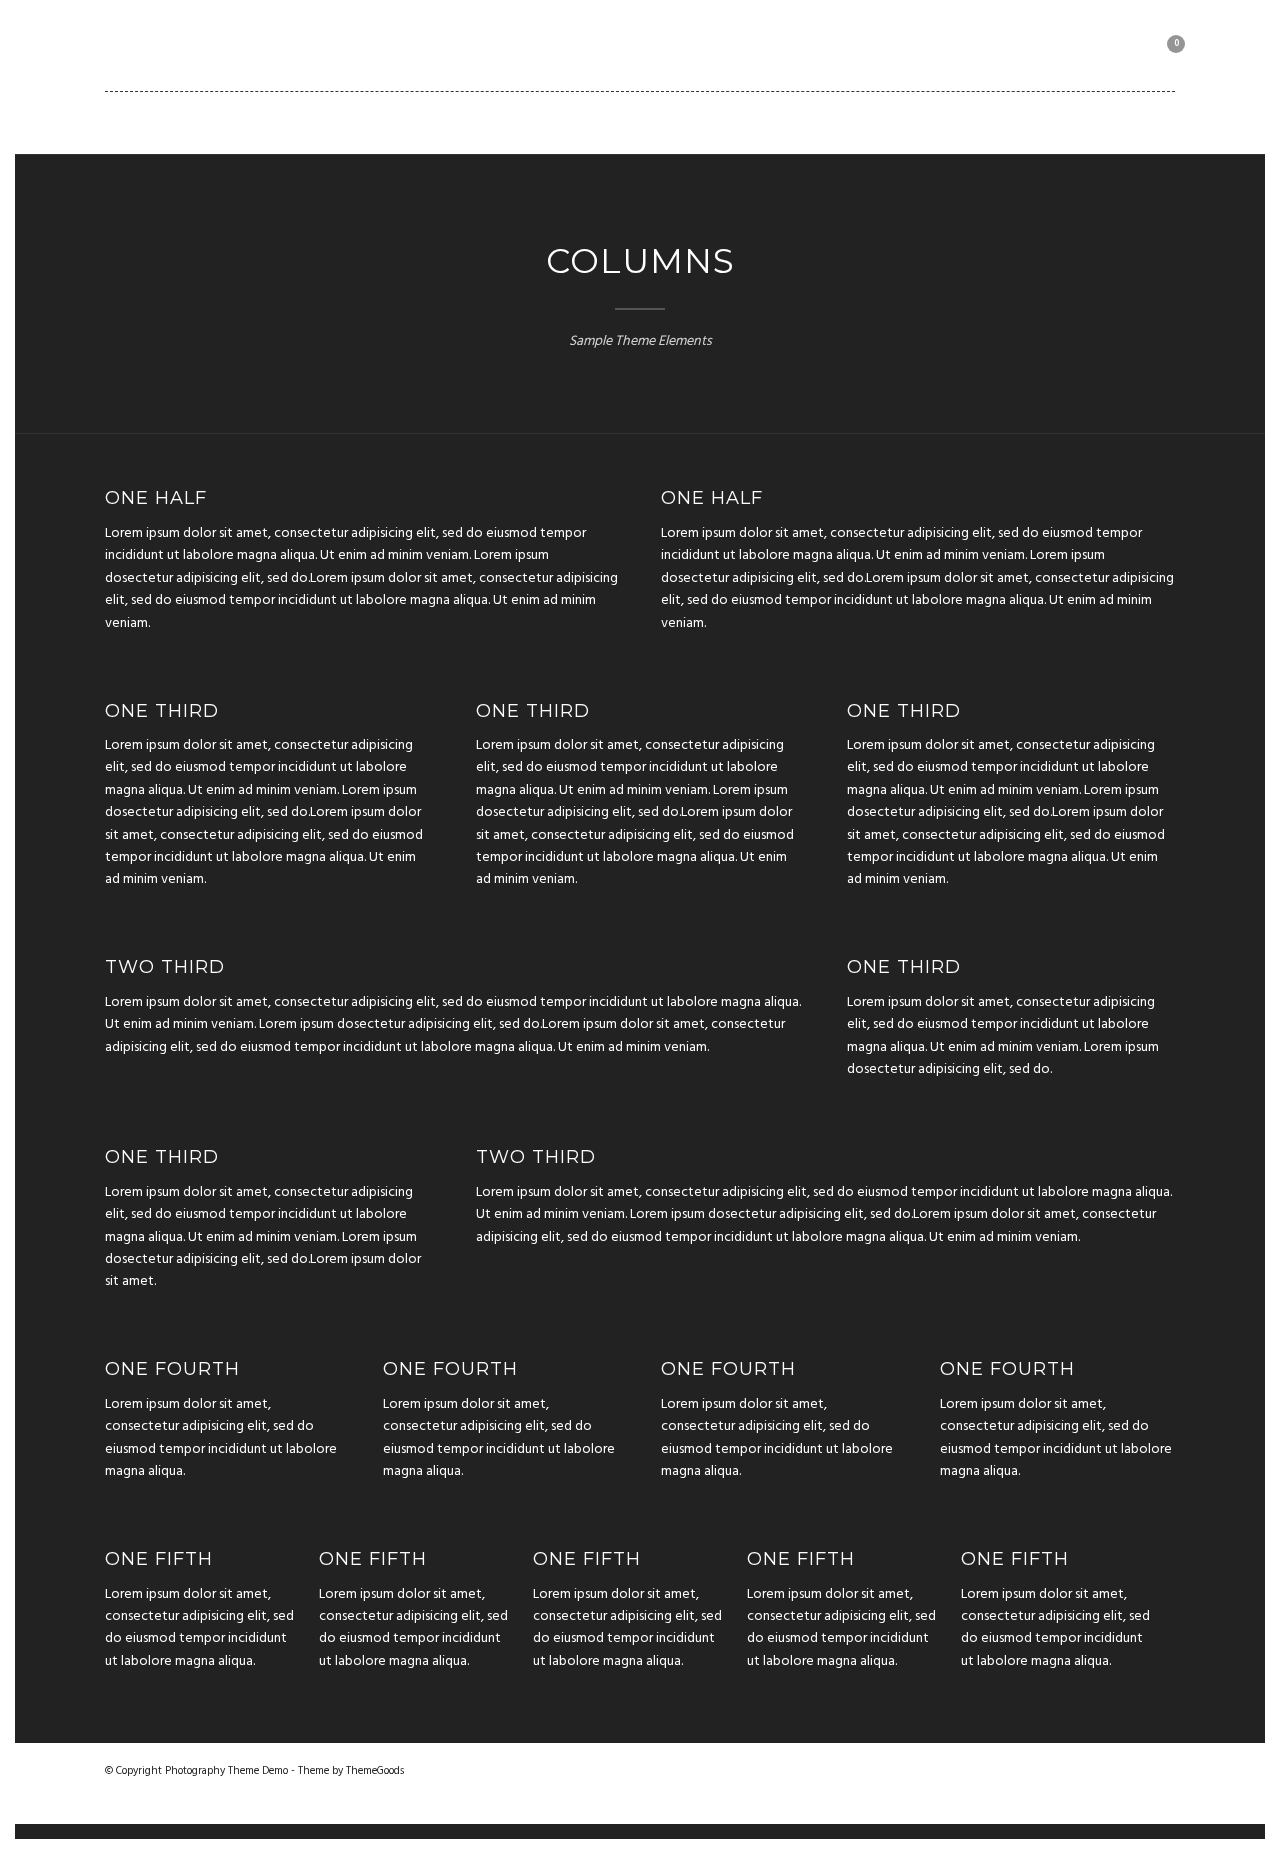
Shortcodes (720, 122)
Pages (523, 122)
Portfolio (416, 122)
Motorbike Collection (990, 122)
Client (836, 122)
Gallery (302, 122)
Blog (609, 122)
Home (208, 122)
